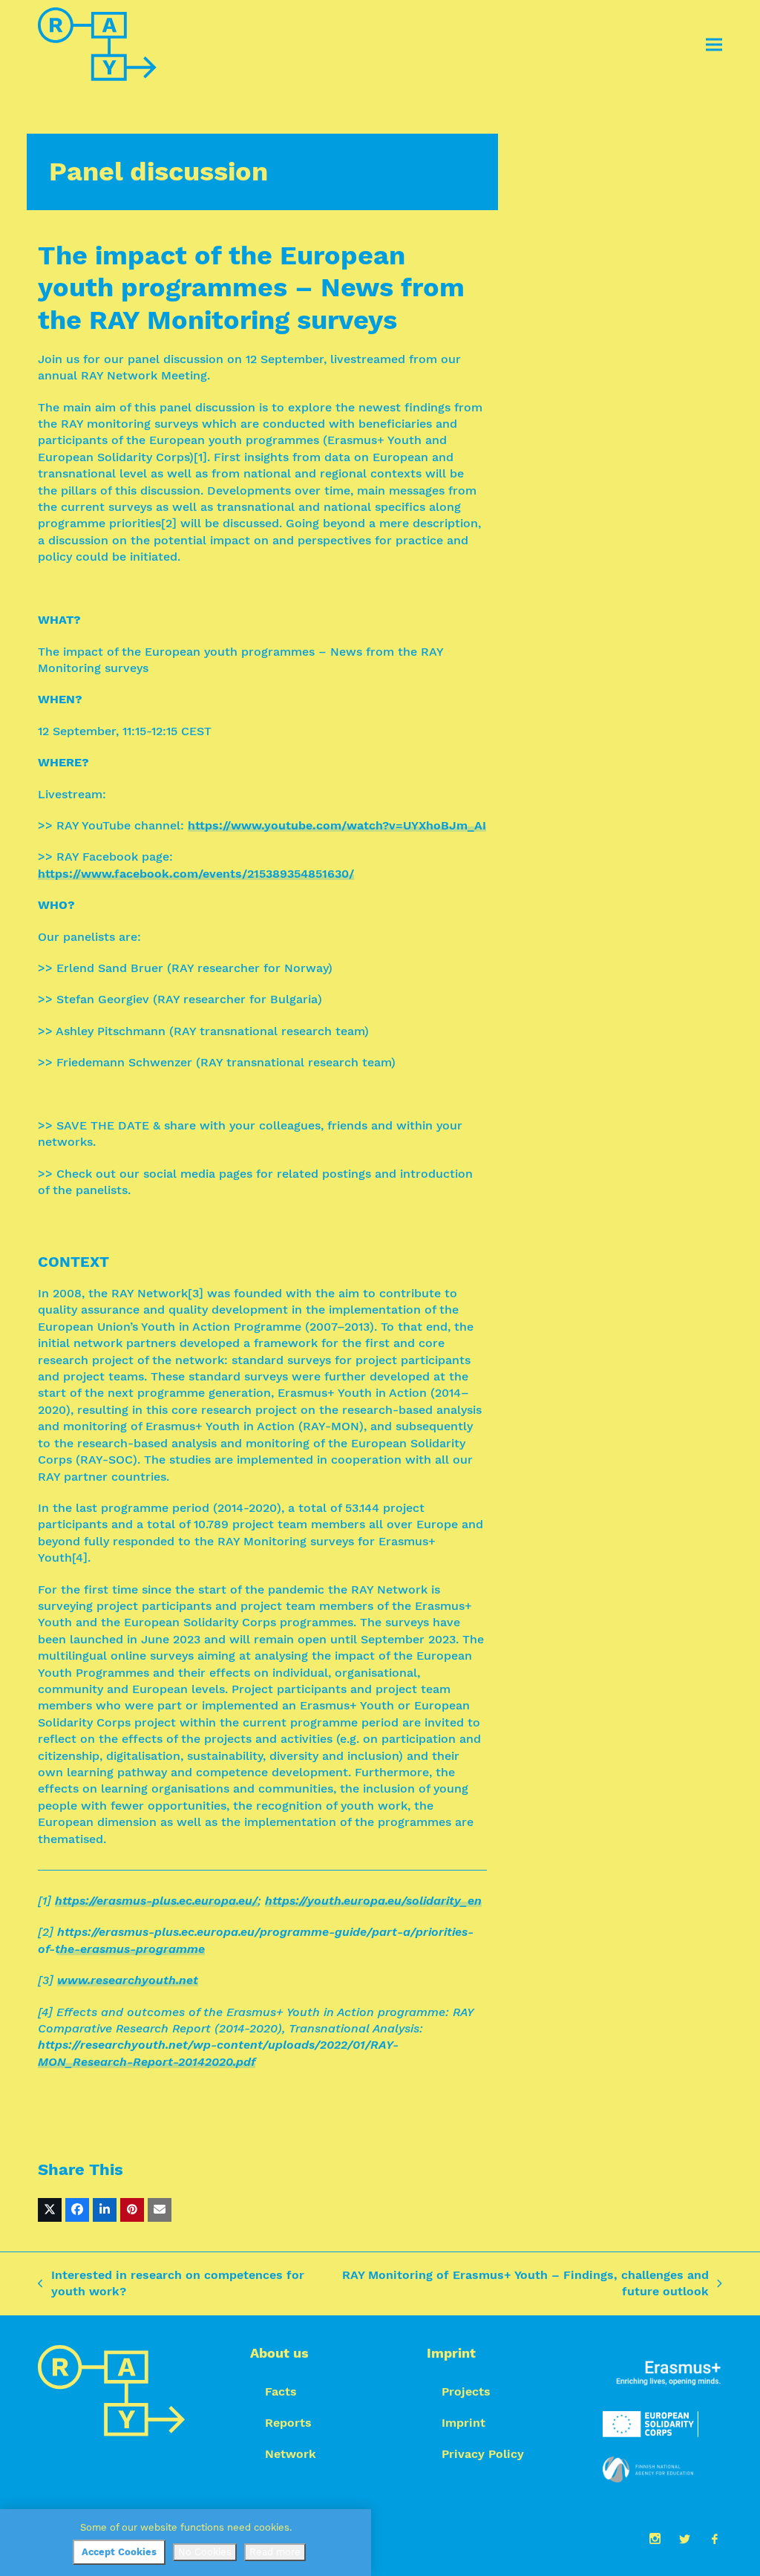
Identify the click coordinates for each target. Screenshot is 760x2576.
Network (291, 2454)
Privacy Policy (483, 2454)
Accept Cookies (119, 2552)
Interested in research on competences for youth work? (171, 2284)
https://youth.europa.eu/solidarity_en (373, 1901)
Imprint (463, 2423)
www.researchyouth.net (128, 1980)
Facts (281, 2391)
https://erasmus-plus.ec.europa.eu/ (156, 1901)
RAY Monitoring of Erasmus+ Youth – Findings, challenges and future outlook (523, 2284)
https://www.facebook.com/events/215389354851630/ (196, 874)
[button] (714, 45)
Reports (288, 2423)
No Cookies (205, 2552)
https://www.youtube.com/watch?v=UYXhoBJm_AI (337, 825)
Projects (466, 2391)
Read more (275, 2552)
